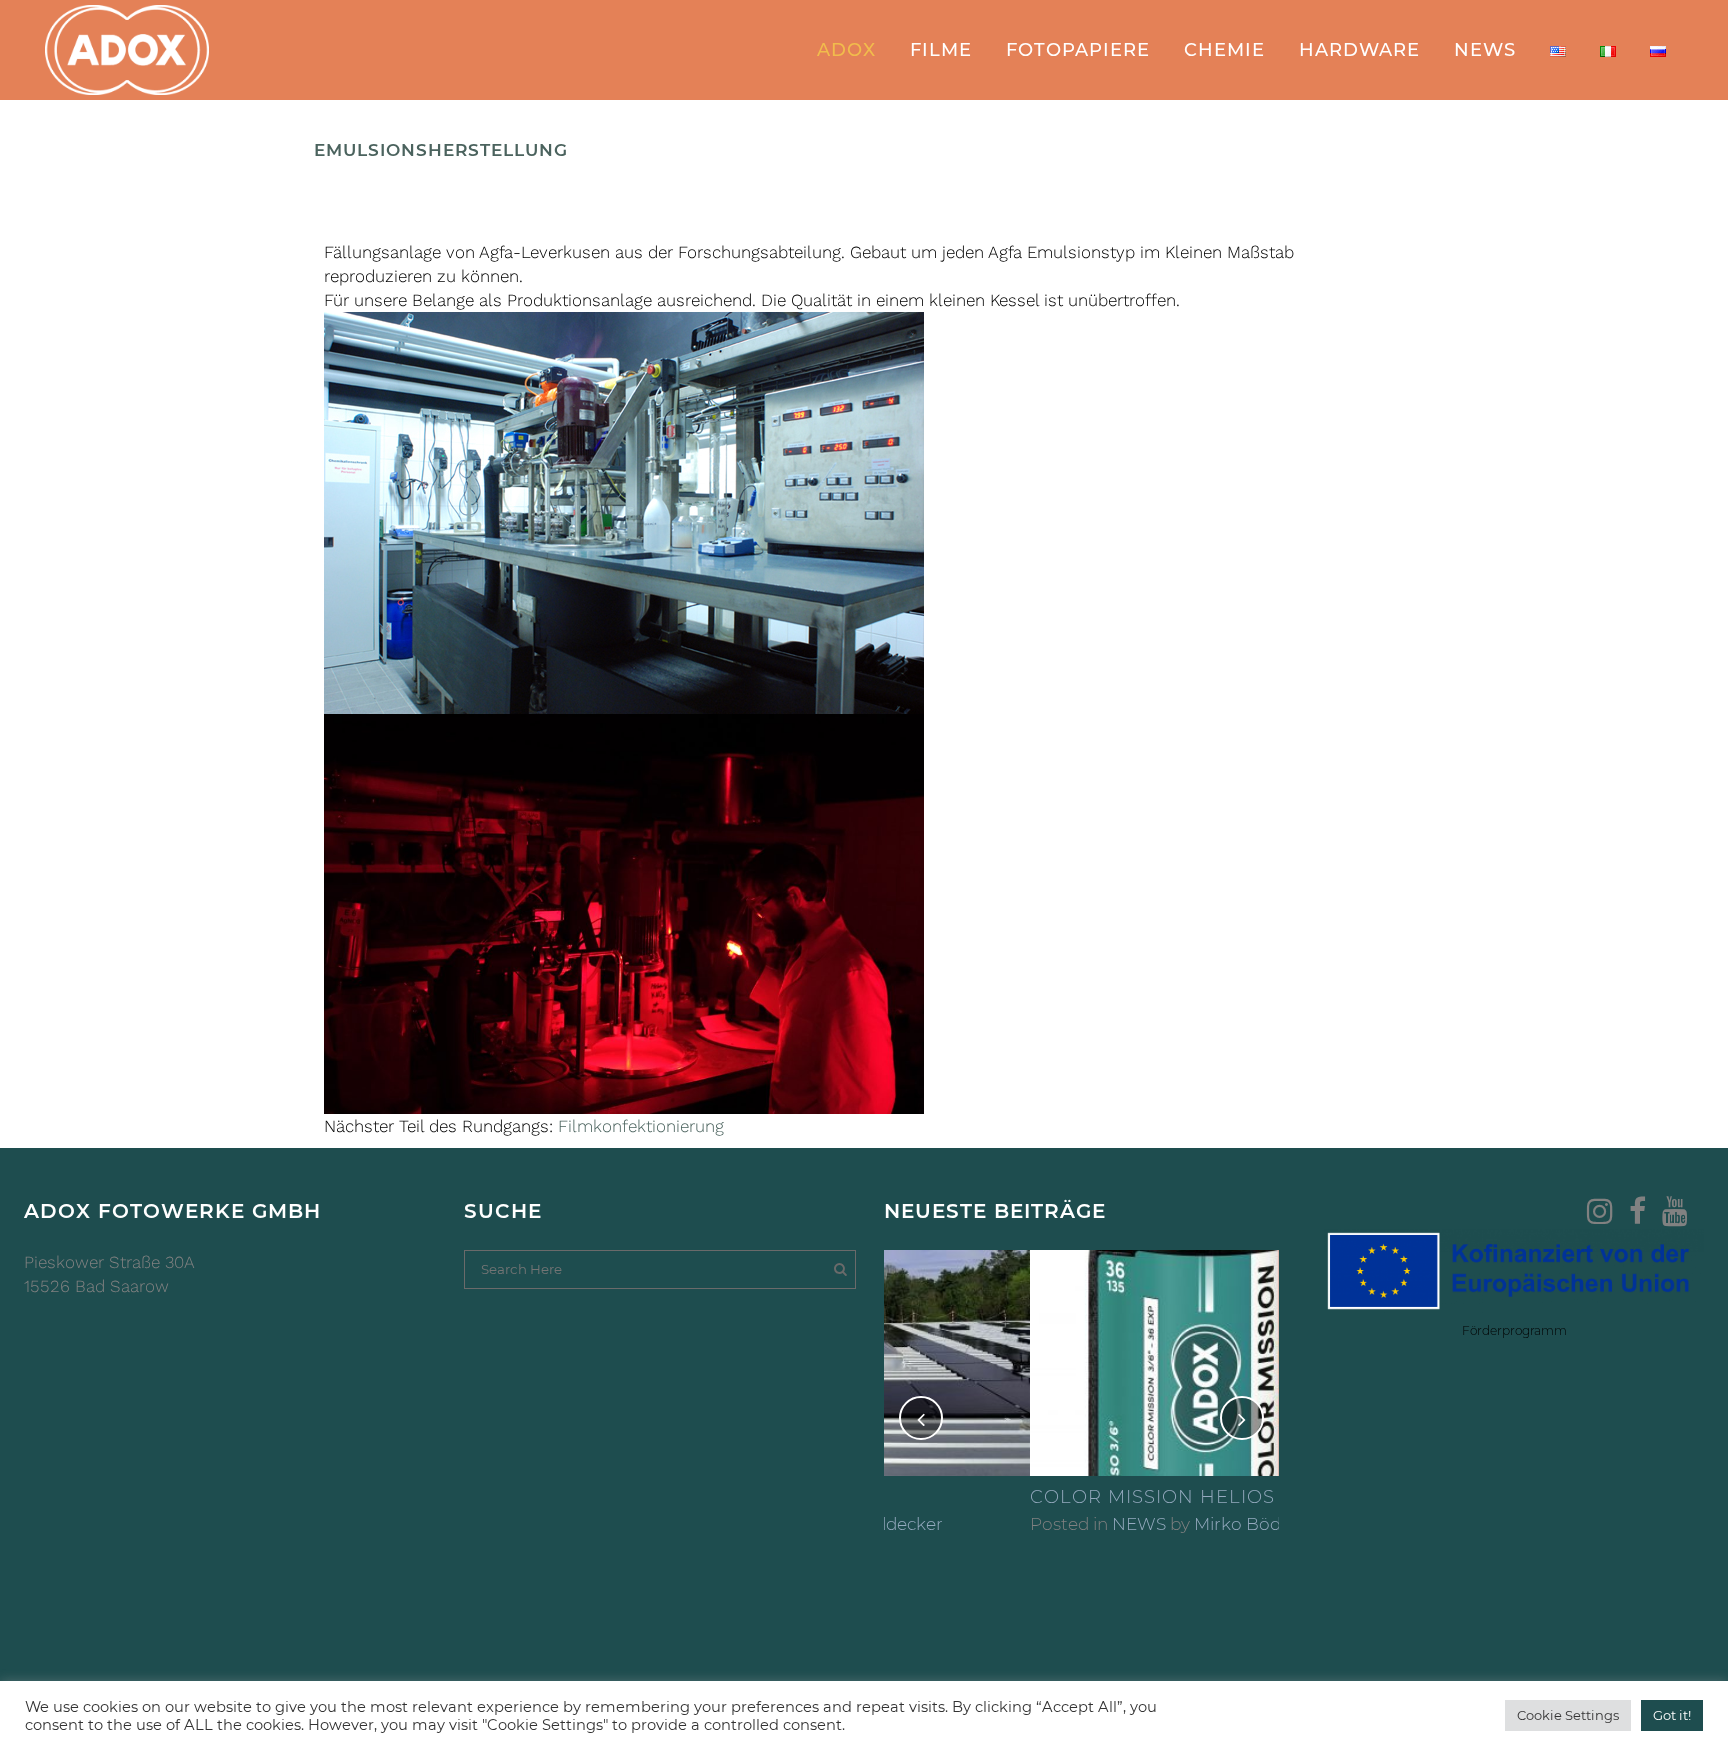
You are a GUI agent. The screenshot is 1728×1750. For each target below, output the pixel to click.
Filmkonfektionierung (641, 1126)
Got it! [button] (1672, 1715)
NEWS (993, 1524)
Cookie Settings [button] (1568, 1715)
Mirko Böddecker (1120, 1524)
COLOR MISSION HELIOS (1006, 1497)
